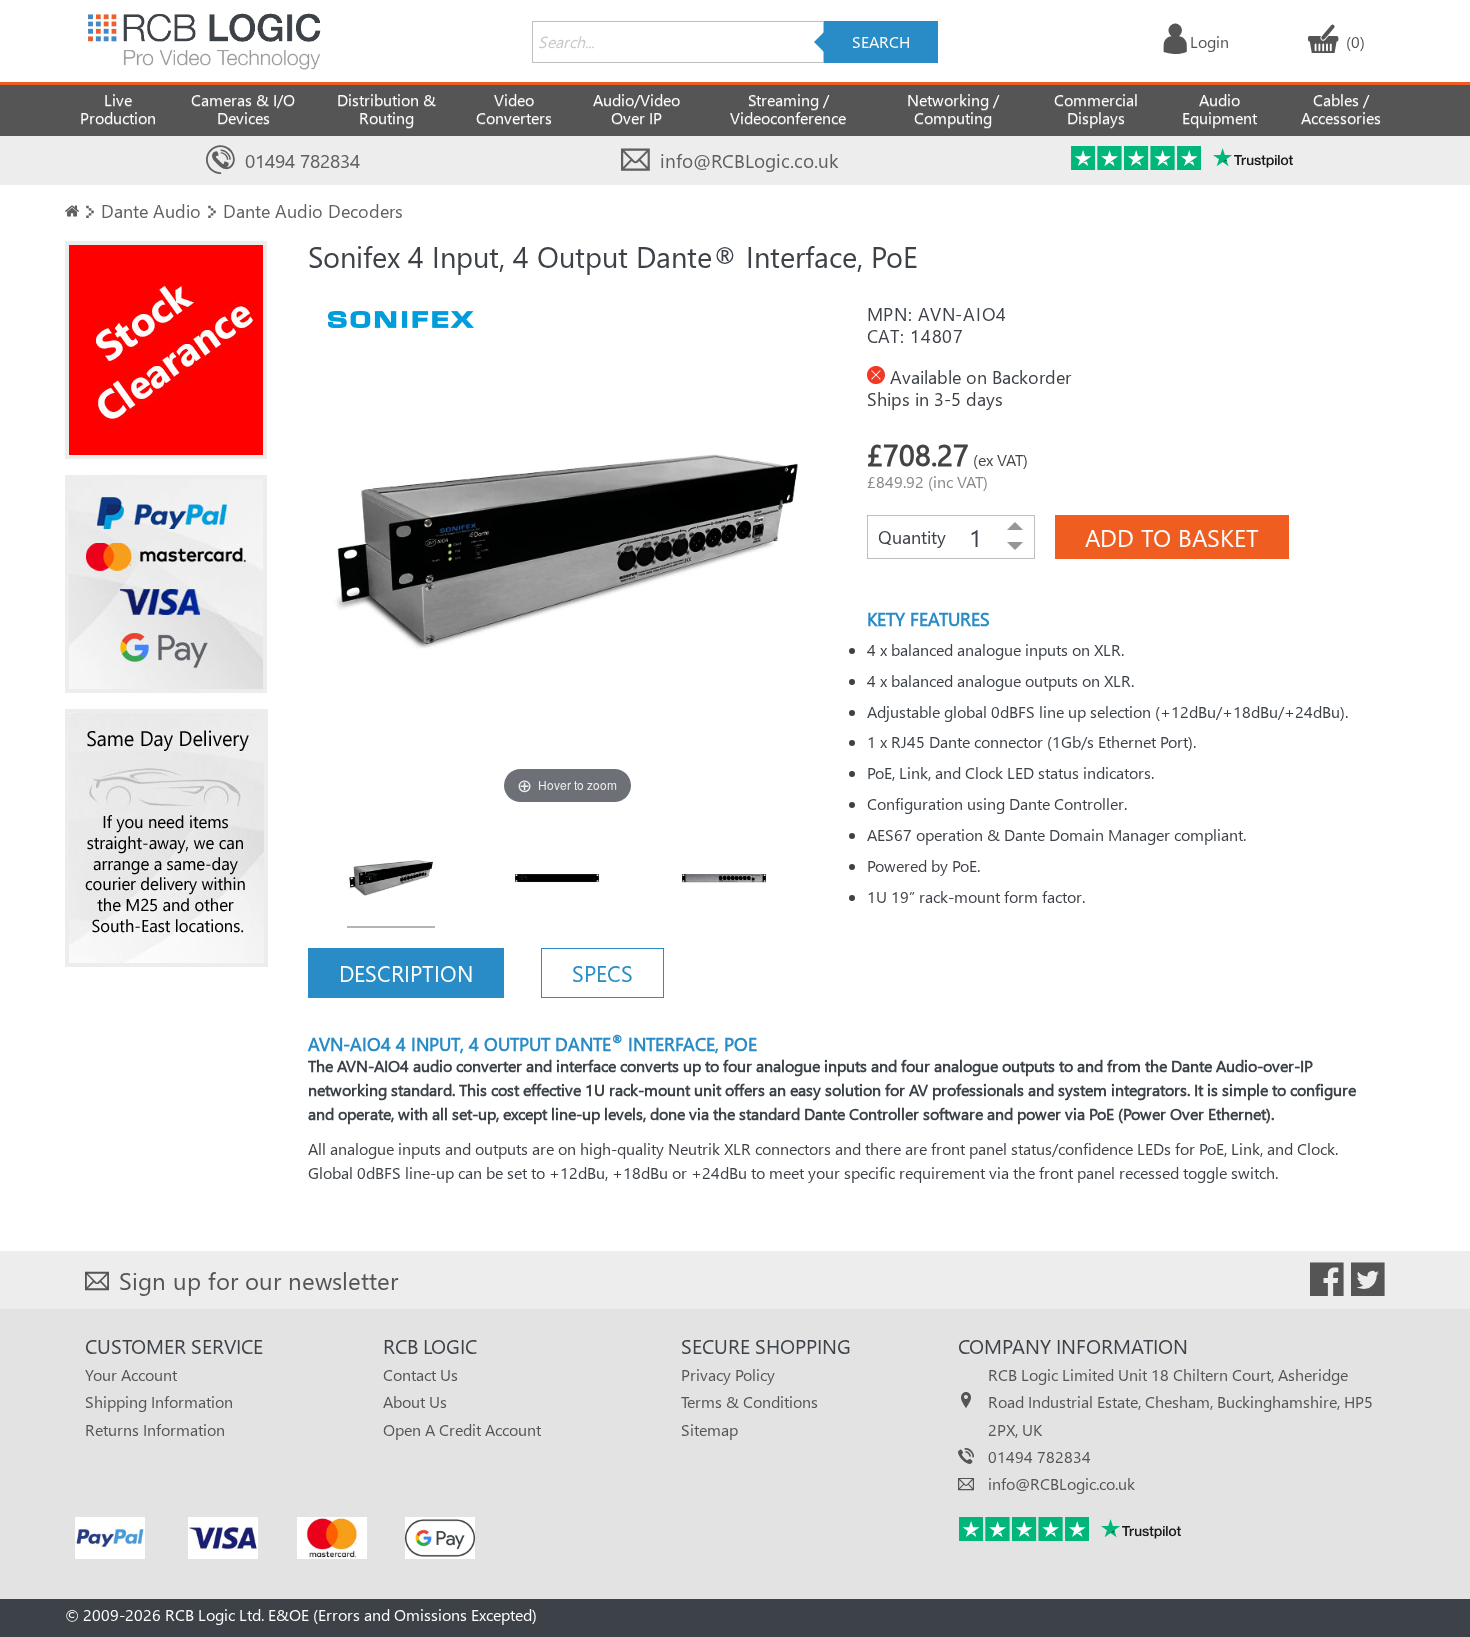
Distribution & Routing (386, 108)
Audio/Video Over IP (636, 108)
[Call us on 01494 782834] (220, 160)
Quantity (912, 537)
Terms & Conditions (749, 1401)
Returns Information (155, 1429)
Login (1209, 41)
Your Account (131, 1374)
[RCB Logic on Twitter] (1368, 1283)
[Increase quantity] (1015, 527)
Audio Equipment (1219, 108)
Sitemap (709, 1429)
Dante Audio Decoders (313, 210)
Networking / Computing (953, 108)
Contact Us (420, 1374)
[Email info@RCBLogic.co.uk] (635, 160)
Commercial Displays (1096, 108)
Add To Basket (1172, 537)
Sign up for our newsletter (258, 1280)
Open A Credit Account (462, 1429)
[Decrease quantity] (1015, 547)
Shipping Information (159, 1401)
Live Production (118, 108)
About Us (415, 1401)
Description (406, 973)
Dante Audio (151, 210)
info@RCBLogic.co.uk (749, 160)
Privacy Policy (728, 1374)
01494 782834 (302, 160)
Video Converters (514, 108)
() (1355, 41)
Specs (602, 973)
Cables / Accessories (1341, 108)
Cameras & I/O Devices (243, 108)
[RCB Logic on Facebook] (1327, 1283)
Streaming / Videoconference (788, 108)
